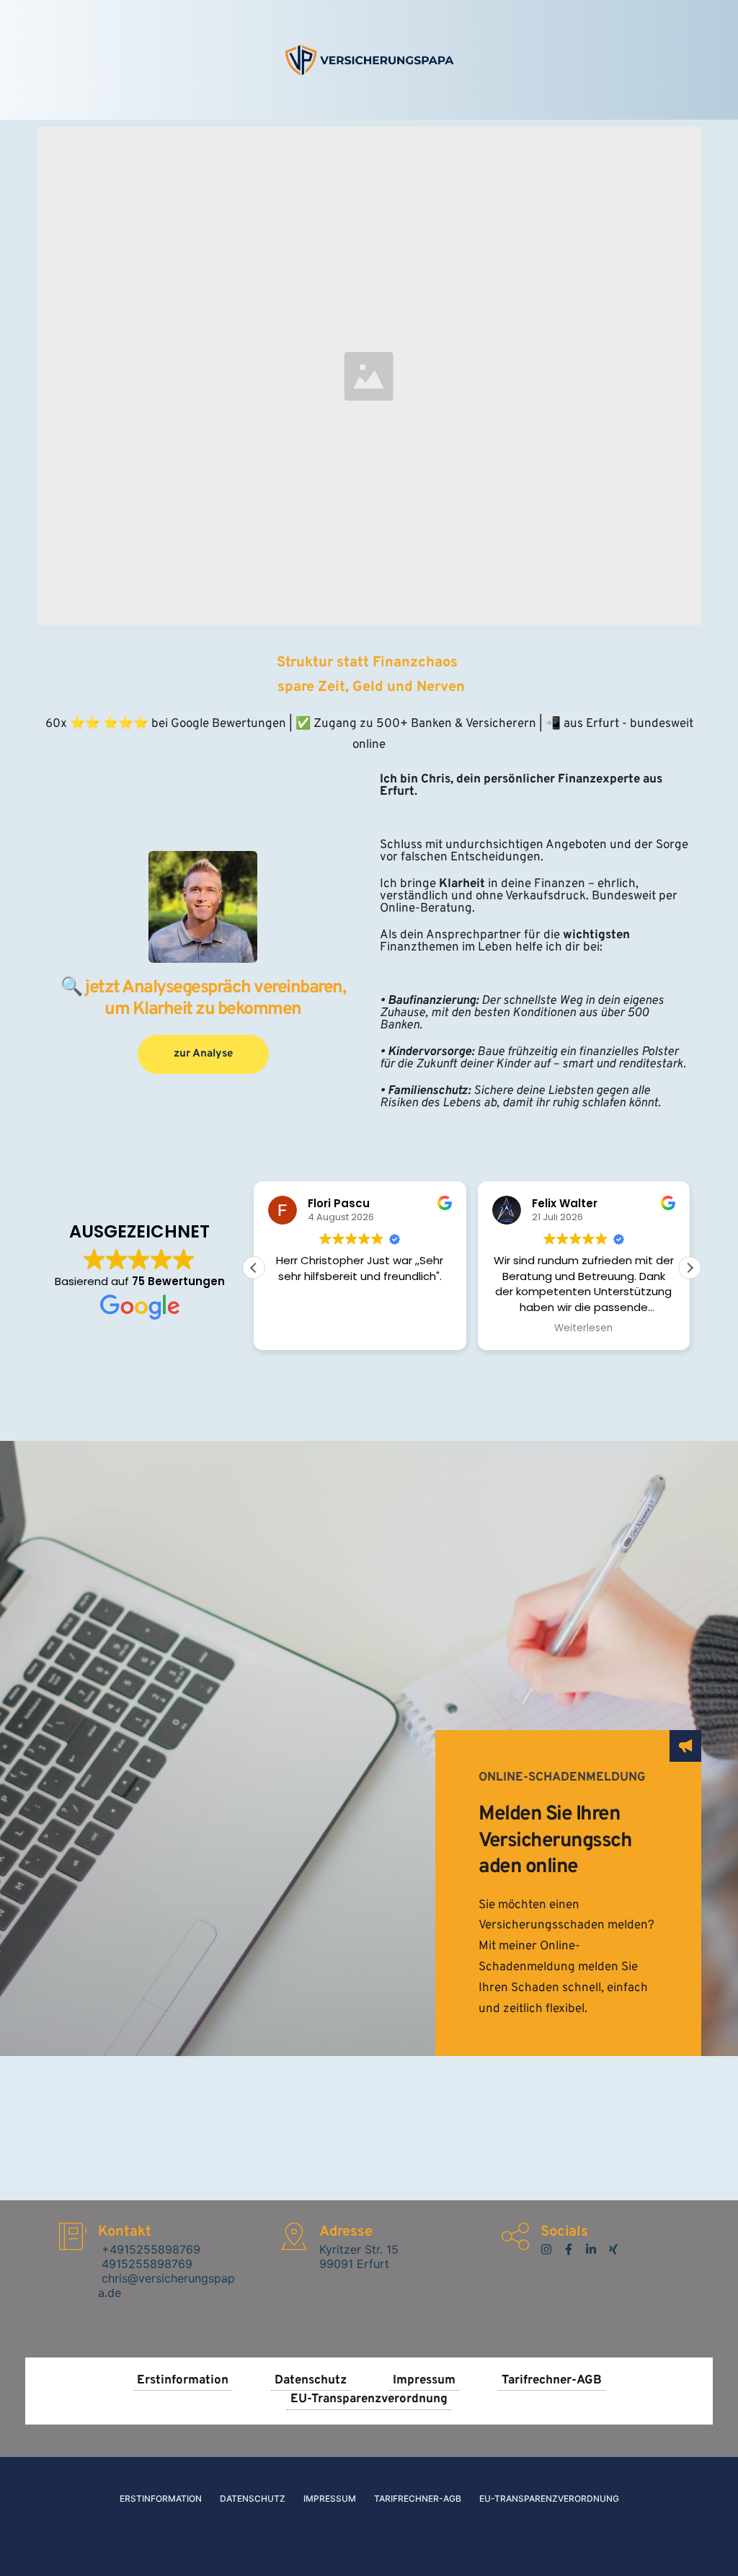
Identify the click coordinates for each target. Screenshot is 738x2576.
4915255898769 (145, 2264)
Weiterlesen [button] (583, 1328)
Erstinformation (161, 2498)
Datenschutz (253, 2498)
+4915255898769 (149, 2249)
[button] (690, 1268)
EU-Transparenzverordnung (549, 2498)
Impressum (330, 2498)
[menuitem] (183, 2382)
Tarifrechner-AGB (418, 2498)
